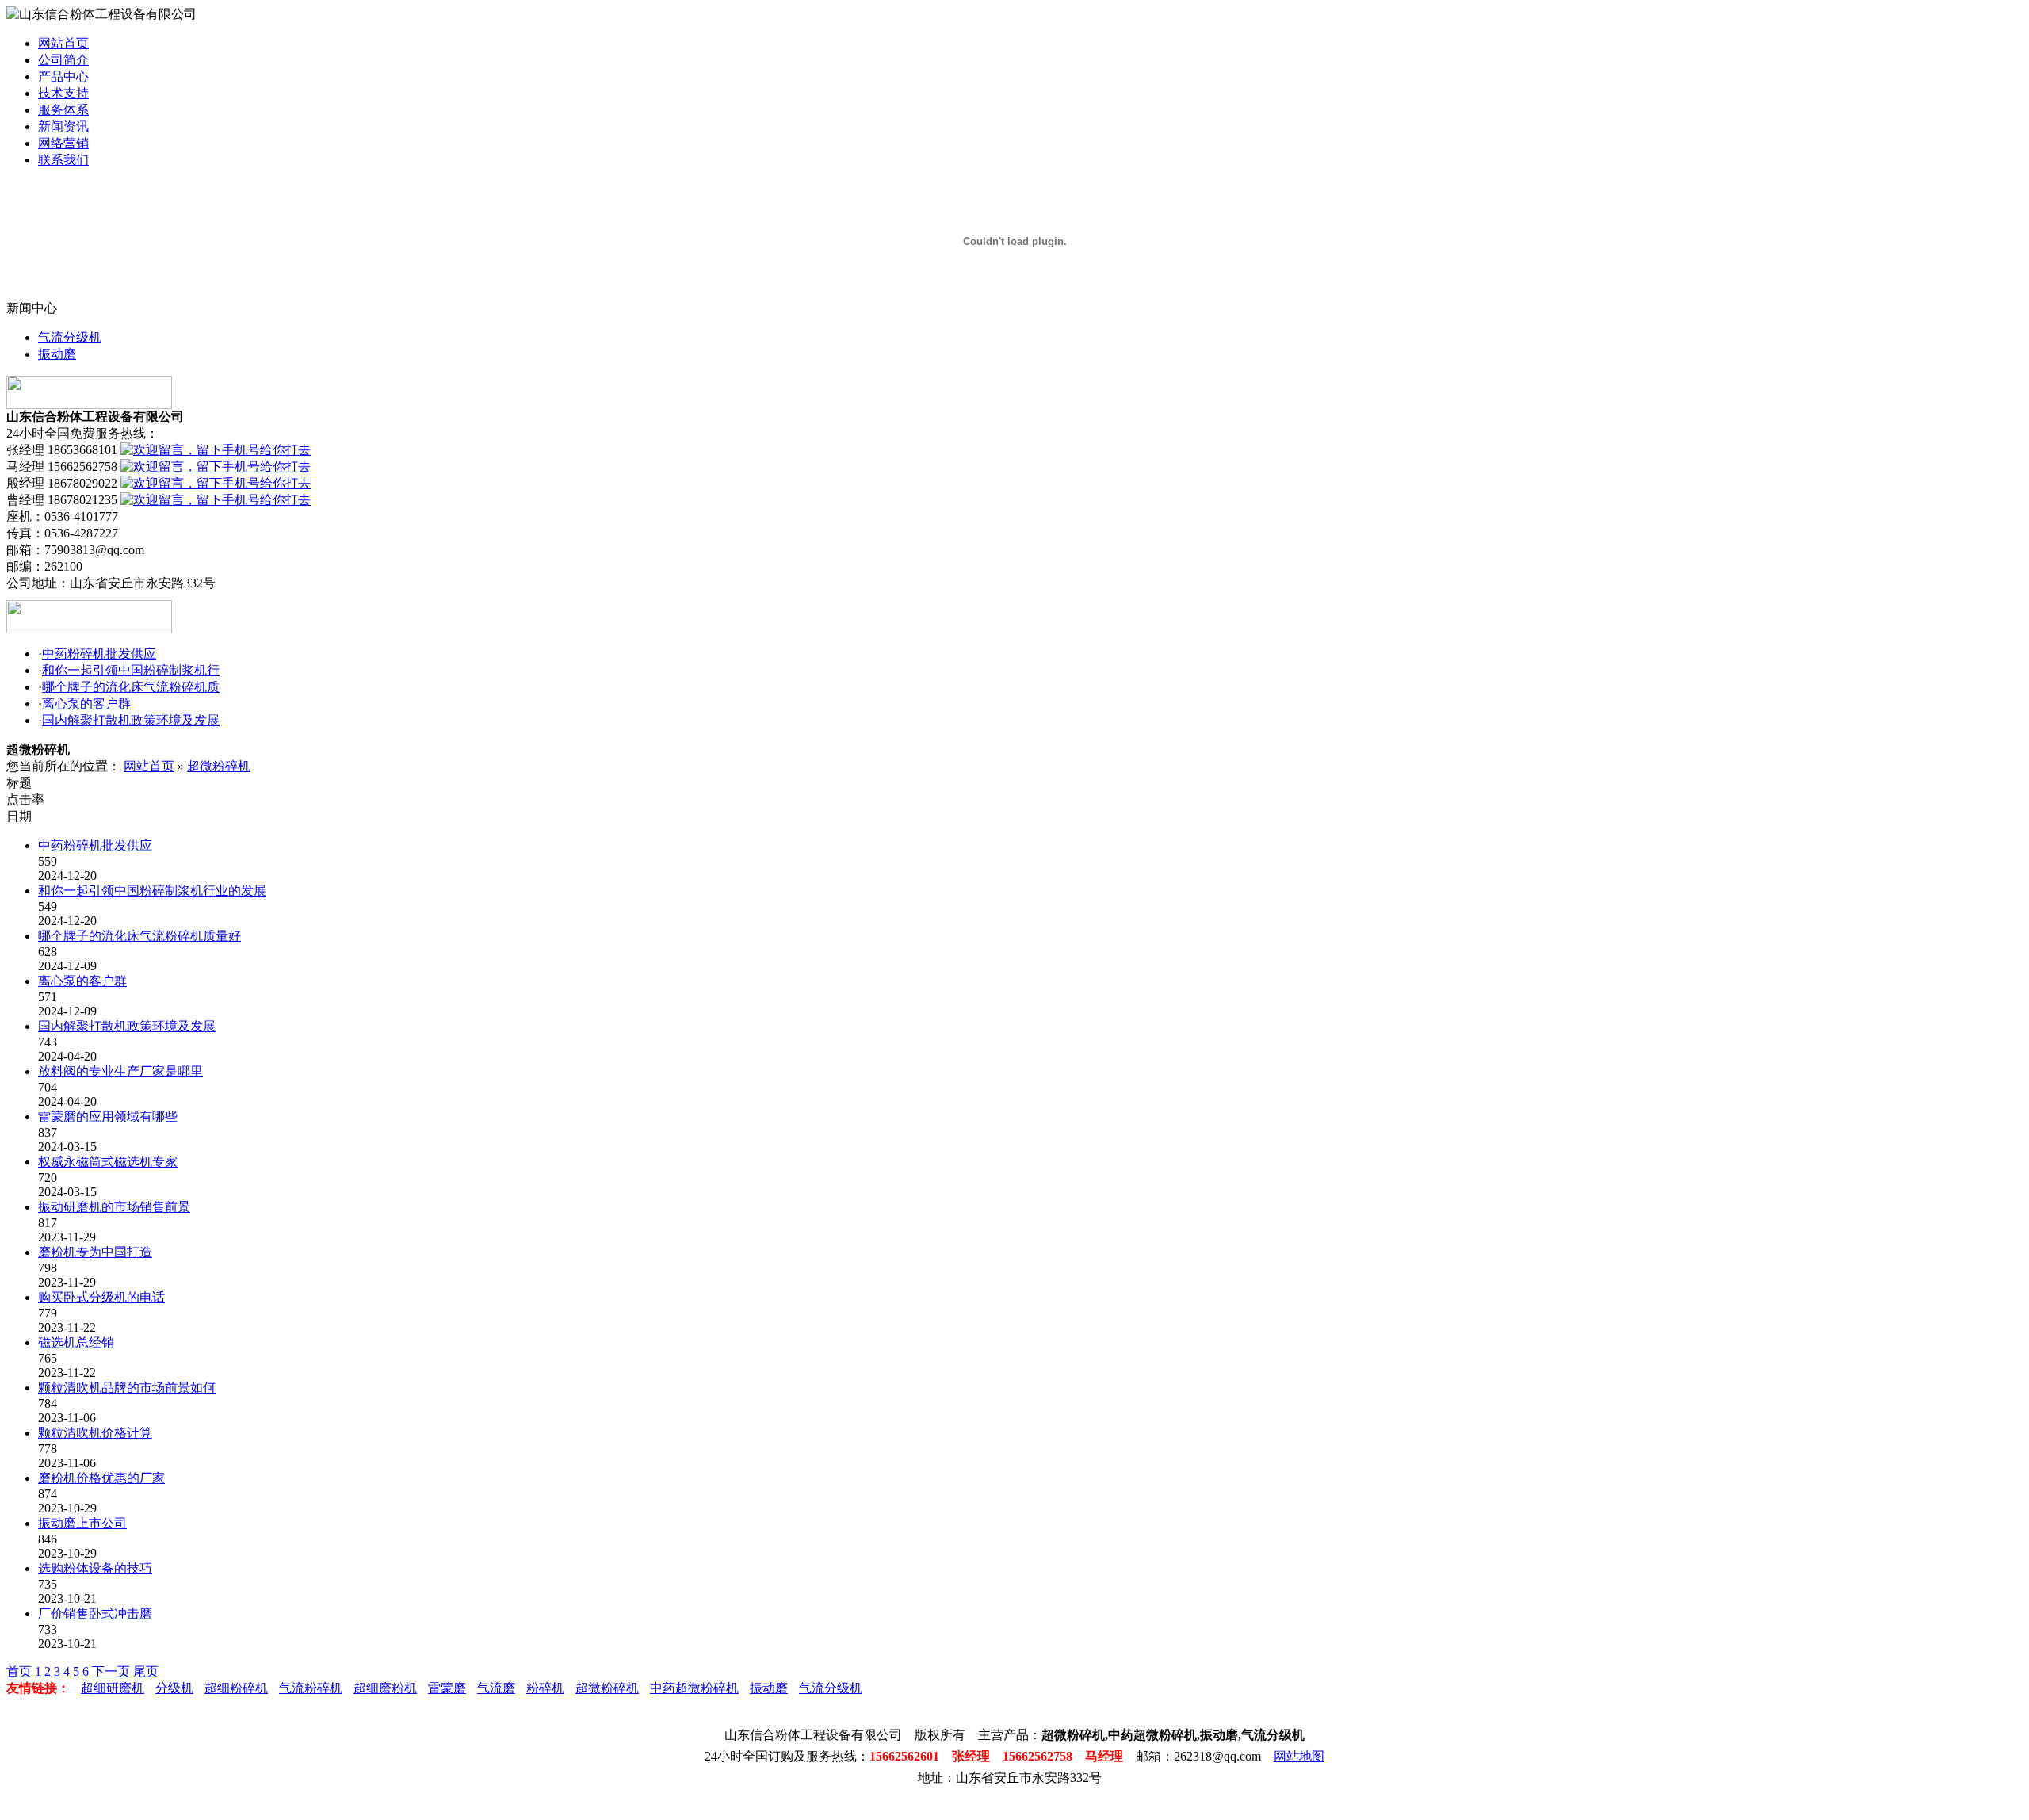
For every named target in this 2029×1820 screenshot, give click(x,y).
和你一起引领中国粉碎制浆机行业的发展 (152, 891)
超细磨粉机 (385, 1688)
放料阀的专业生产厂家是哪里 (120, 1071)
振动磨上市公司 (82, 1523)
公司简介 (63, 60)
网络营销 (63, 143)
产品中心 (63, 76)
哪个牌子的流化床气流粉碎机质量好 (139, 936)
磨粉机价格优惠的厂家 (101, 1478)
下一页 (111, 1671)
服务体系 (63, 110)
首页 (19, 1671)
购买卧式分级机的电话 (101, 1297)
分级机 (174, 1688)
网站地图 (1299, 1756)
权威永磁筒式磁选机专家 (108, 1162)
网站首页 (63, 43)
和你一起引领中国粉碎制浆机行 (131, 670)
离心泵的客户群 (86, 704)
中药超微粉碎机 (694, 1688)
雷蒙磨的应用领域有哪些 (108, 1116)
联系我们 (63, 160)
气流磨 (496, 1688)
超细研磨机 (113, 1688)
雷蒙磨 (447, 1688)
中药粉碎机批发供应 (99, 654)
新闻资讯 (63, 126)
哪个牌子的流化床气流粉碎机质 (131, 687)
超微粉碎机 (219, 766)
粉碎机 (545, 1688)
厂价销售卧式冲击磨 (95, 1614)
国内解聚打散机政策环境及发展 (131, 720)
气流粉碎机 (311, 1688)
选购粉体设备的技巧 (95, 1568)
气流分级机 (70, 337)
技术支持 (63, 93)
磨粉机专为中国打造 (95, 1252)
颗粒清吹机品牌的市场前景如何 (127, 1388)
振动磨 (57, 354)
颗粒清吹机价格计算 (95, 1433)
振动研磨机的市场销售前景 (114, 1207)
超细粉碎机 (236, 1688)
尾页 (146, 1671)
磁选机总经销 (76, 1342)
